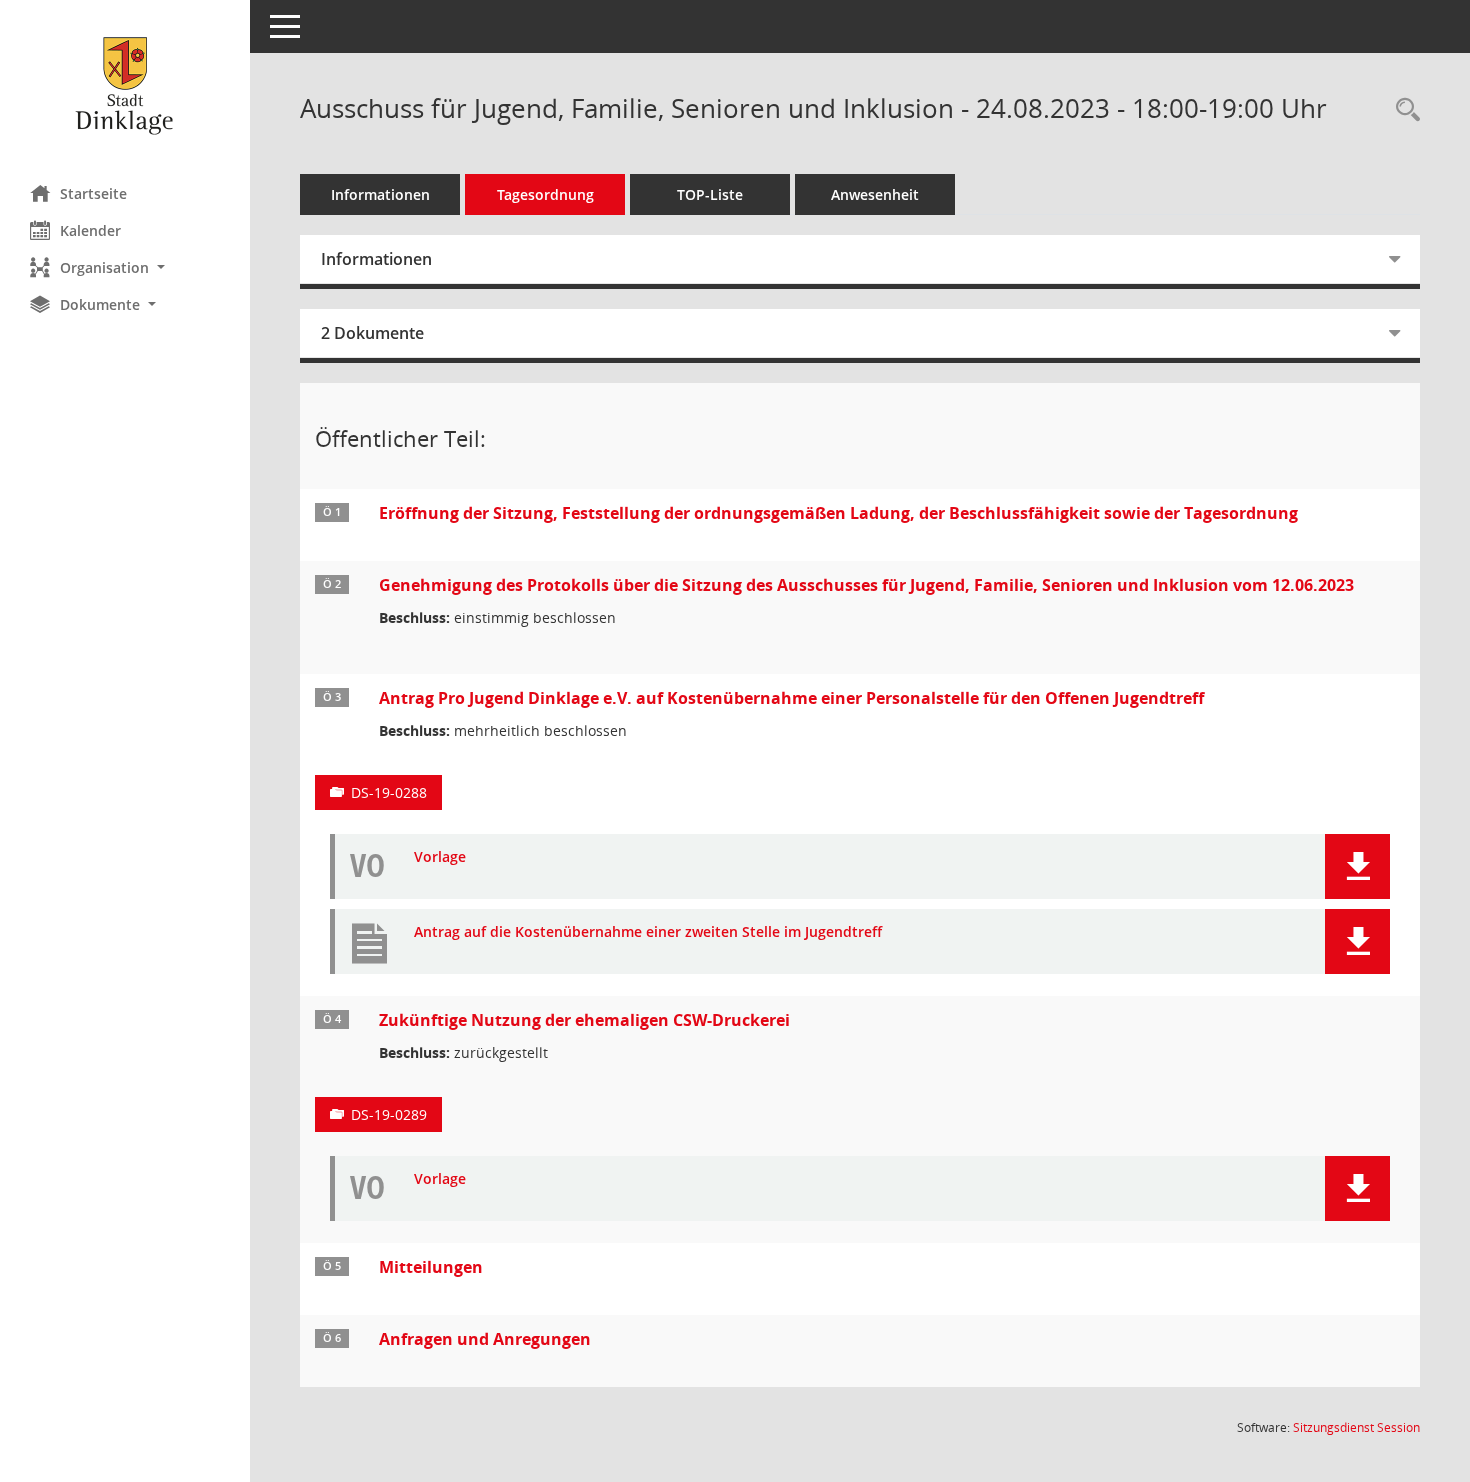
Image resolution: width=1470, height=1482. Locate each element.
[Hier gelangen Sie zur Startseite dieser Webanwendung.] (125, 85)
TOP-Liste (710, 194)
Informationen (380, 194)
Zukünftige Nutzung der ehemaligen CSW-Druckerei (584, 1020)
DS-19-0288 (389, 792)
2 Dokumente (372, 333)
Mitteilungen (431, 1267)
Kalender (90, 230)
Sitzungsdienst (1356, 1427)
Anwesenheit (875, 194)
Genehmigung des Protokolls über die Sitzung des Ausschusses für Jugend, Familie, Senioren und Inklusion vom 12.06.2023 (866, 585)
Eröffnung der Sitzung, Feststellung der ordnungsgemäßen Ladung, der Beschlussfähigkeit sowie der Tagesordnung (838, 513)
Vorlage (440, 857)
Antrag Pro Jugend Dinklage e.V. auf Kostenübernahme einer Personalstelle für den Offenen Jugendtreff (791, 698)
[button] (125, 267)
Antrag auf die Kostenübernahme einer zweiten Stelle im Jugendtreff (648, 932)
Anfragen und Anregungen (485, 1339)
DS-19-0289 (389, 1114)
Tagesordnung (545, 194)
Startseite (93, 193)
